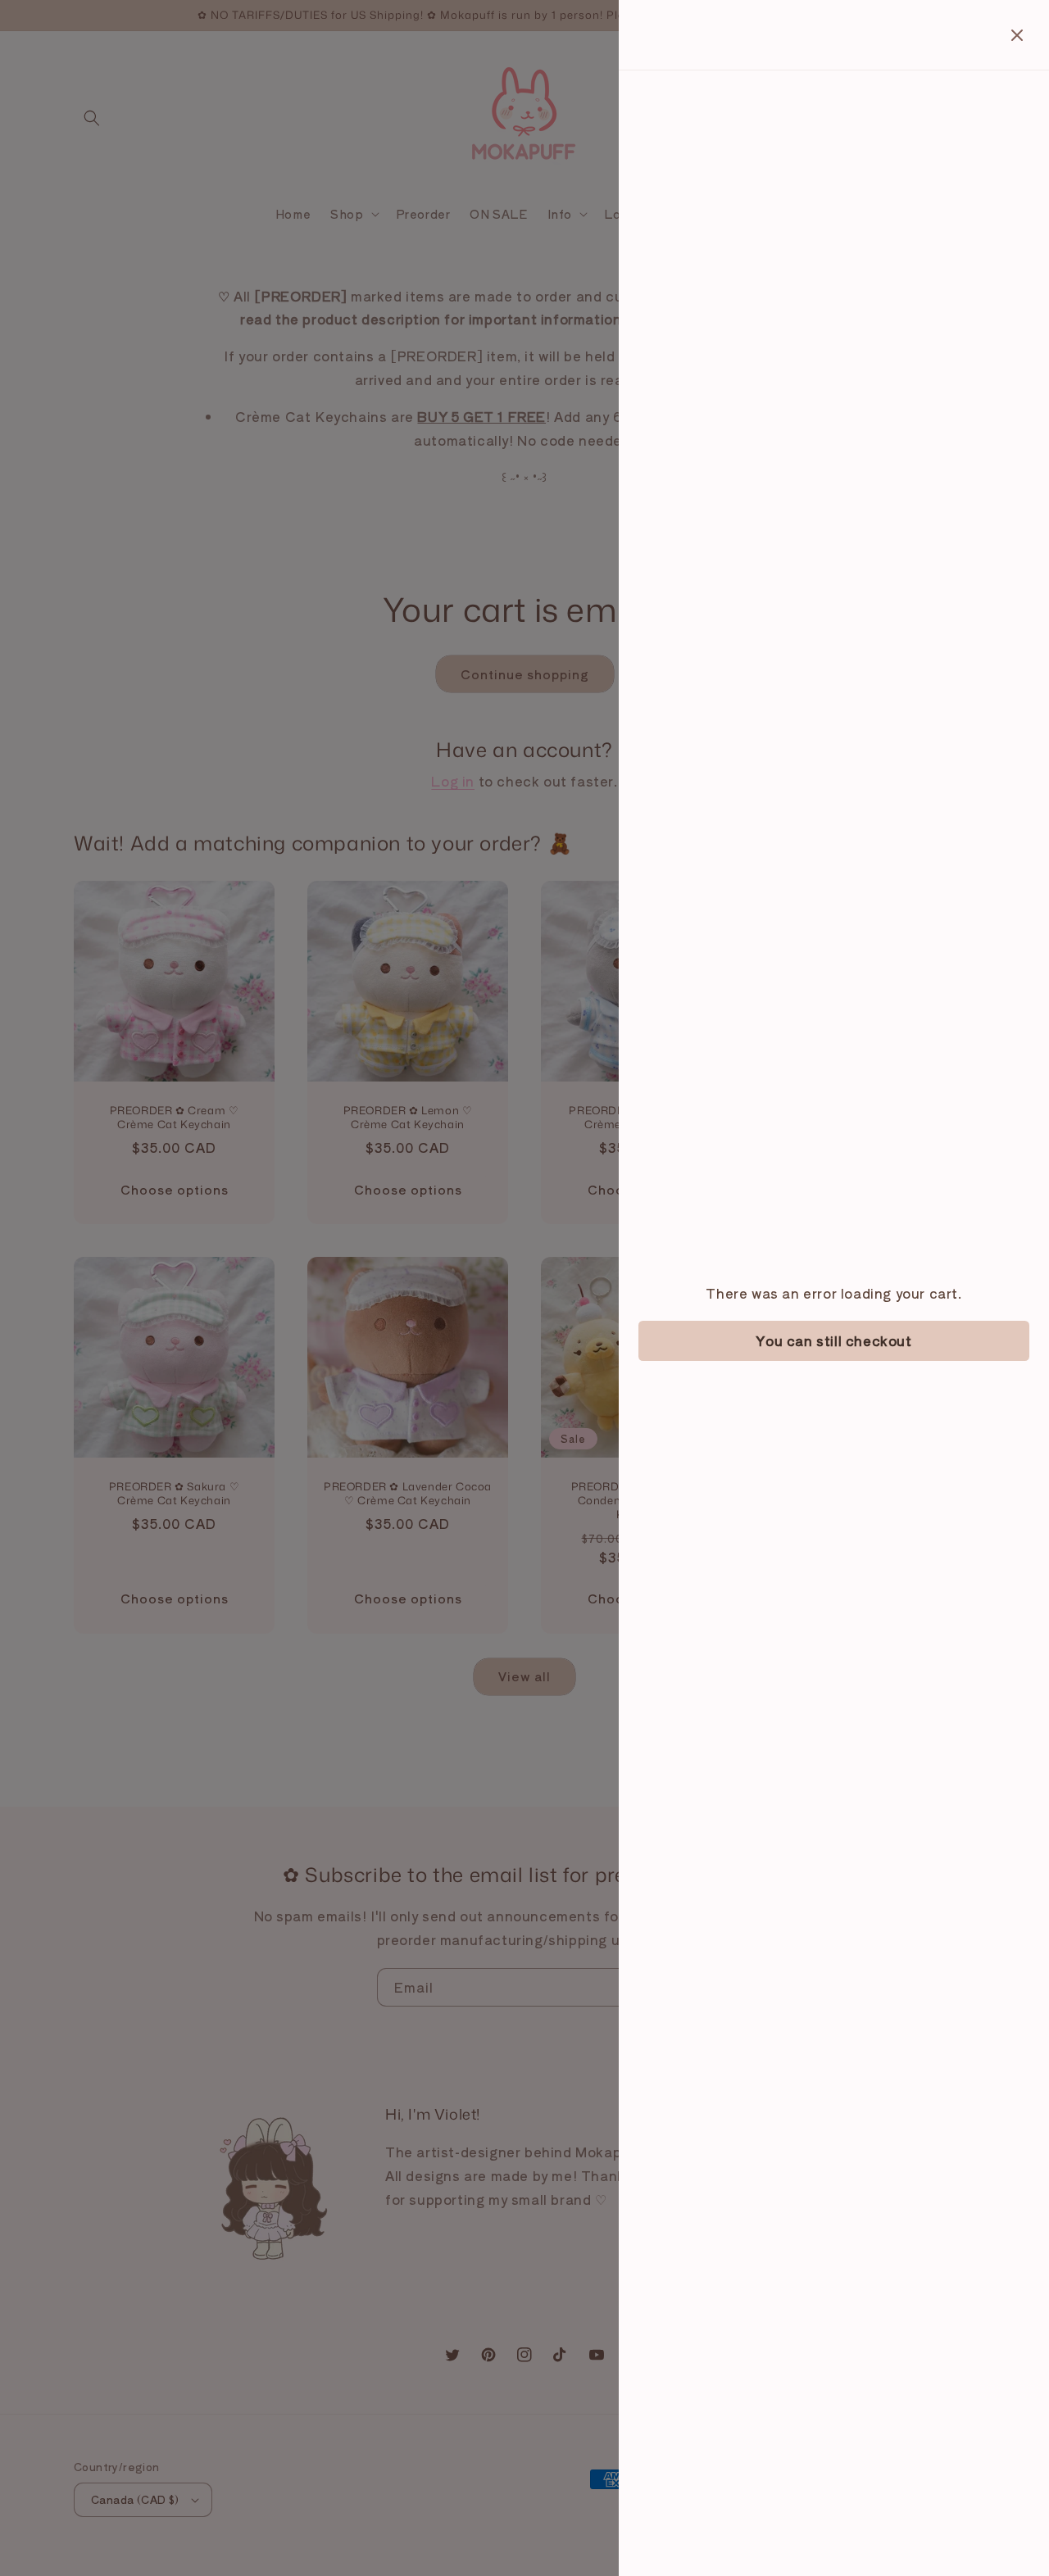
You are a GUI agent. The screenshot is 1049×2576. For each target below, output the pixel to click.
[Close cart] (1017, 35)
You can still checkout (833, 1340)
